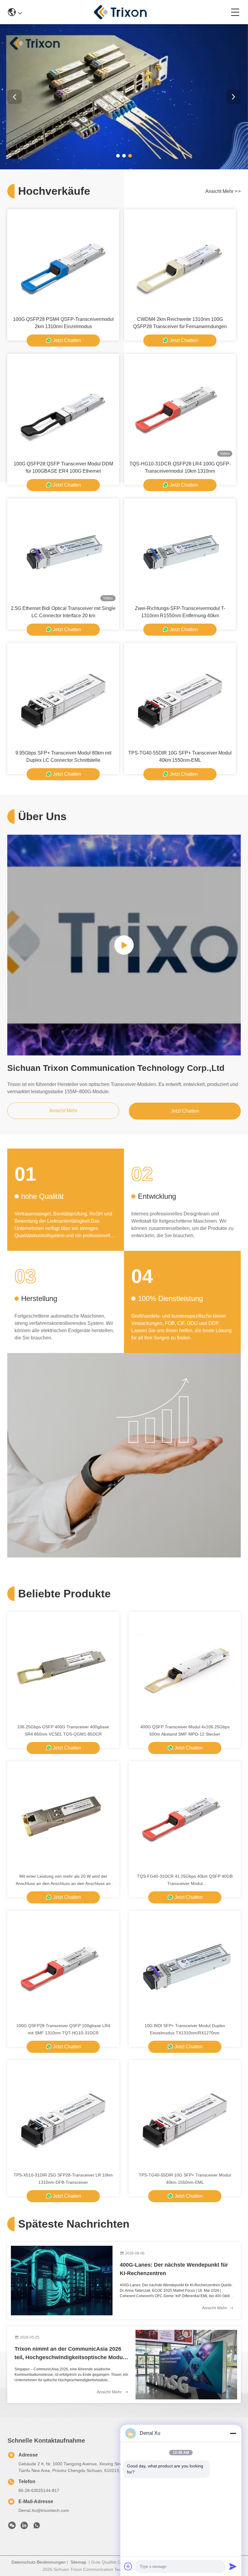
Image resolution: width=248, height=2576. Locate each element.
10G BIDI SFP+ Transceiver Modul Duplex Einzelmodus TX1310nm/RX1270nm (185, 2029)
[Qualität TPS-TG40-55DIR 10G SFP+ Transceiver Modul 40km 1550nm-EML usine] (180, 696)
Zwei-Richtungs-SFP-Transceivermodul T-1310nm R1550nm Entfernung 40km (180, 612)
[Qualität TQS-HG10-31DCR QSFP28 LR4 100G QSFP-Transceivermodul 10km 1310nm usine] (180, 407)
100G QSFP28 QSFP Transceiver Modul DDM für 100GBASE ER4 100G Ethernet (63, 467)
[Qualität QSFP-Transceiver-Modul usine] (124, 168)
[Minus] (233, 2433)
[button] (118, 156)
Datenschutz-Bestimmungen (39, 2562)
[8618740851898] (37, 2527)
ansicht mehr (223, 191)
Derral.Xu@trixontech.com (44, 2510)
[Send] (233, 2566)
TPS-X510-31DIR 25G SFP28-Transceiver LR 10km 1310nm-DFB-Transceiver (63, 2179)
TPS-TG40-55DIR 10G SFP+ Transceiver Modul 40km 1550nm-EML (180, 756)
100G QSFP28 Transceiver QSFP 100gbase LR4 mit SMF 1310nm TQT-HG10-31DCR (63, 2029)
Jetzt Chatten (67, 340)
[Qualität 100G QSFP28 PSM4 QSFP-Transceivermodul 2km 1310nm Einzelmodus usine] (63, 262)
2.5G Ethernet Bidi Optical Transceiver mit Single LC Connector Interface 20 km (63, 612)
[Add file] (128, 2566)
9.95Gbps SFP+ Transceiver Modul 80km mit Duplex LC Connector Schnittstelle (63, 756)
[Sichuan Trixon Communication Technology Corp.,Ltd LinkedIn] (24, 2527)
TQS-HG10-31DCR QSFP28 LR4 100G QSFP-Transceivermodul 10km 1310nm (180, 467)
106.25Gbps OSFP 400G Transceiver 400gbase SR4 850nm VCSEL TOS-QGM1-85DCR (63, 1730)
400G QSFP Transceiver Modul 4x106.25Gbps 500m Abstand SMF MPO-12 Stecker (185, 1730)
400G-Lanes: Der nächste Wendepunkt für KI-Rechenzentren (174, 2269)
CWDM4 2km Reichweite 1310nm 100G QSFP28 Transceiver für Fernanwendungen (180, 323)
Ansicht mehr (215, 2308)
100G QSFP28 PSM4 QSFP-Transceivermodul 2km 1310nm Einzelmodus (63, 323)
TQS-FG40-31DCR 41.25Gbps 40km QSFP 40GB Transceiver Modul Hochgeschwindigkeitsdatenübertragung (185, 1880)
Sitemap (78, 2562)
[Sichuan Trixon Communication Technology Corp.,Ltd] (126, 12)
